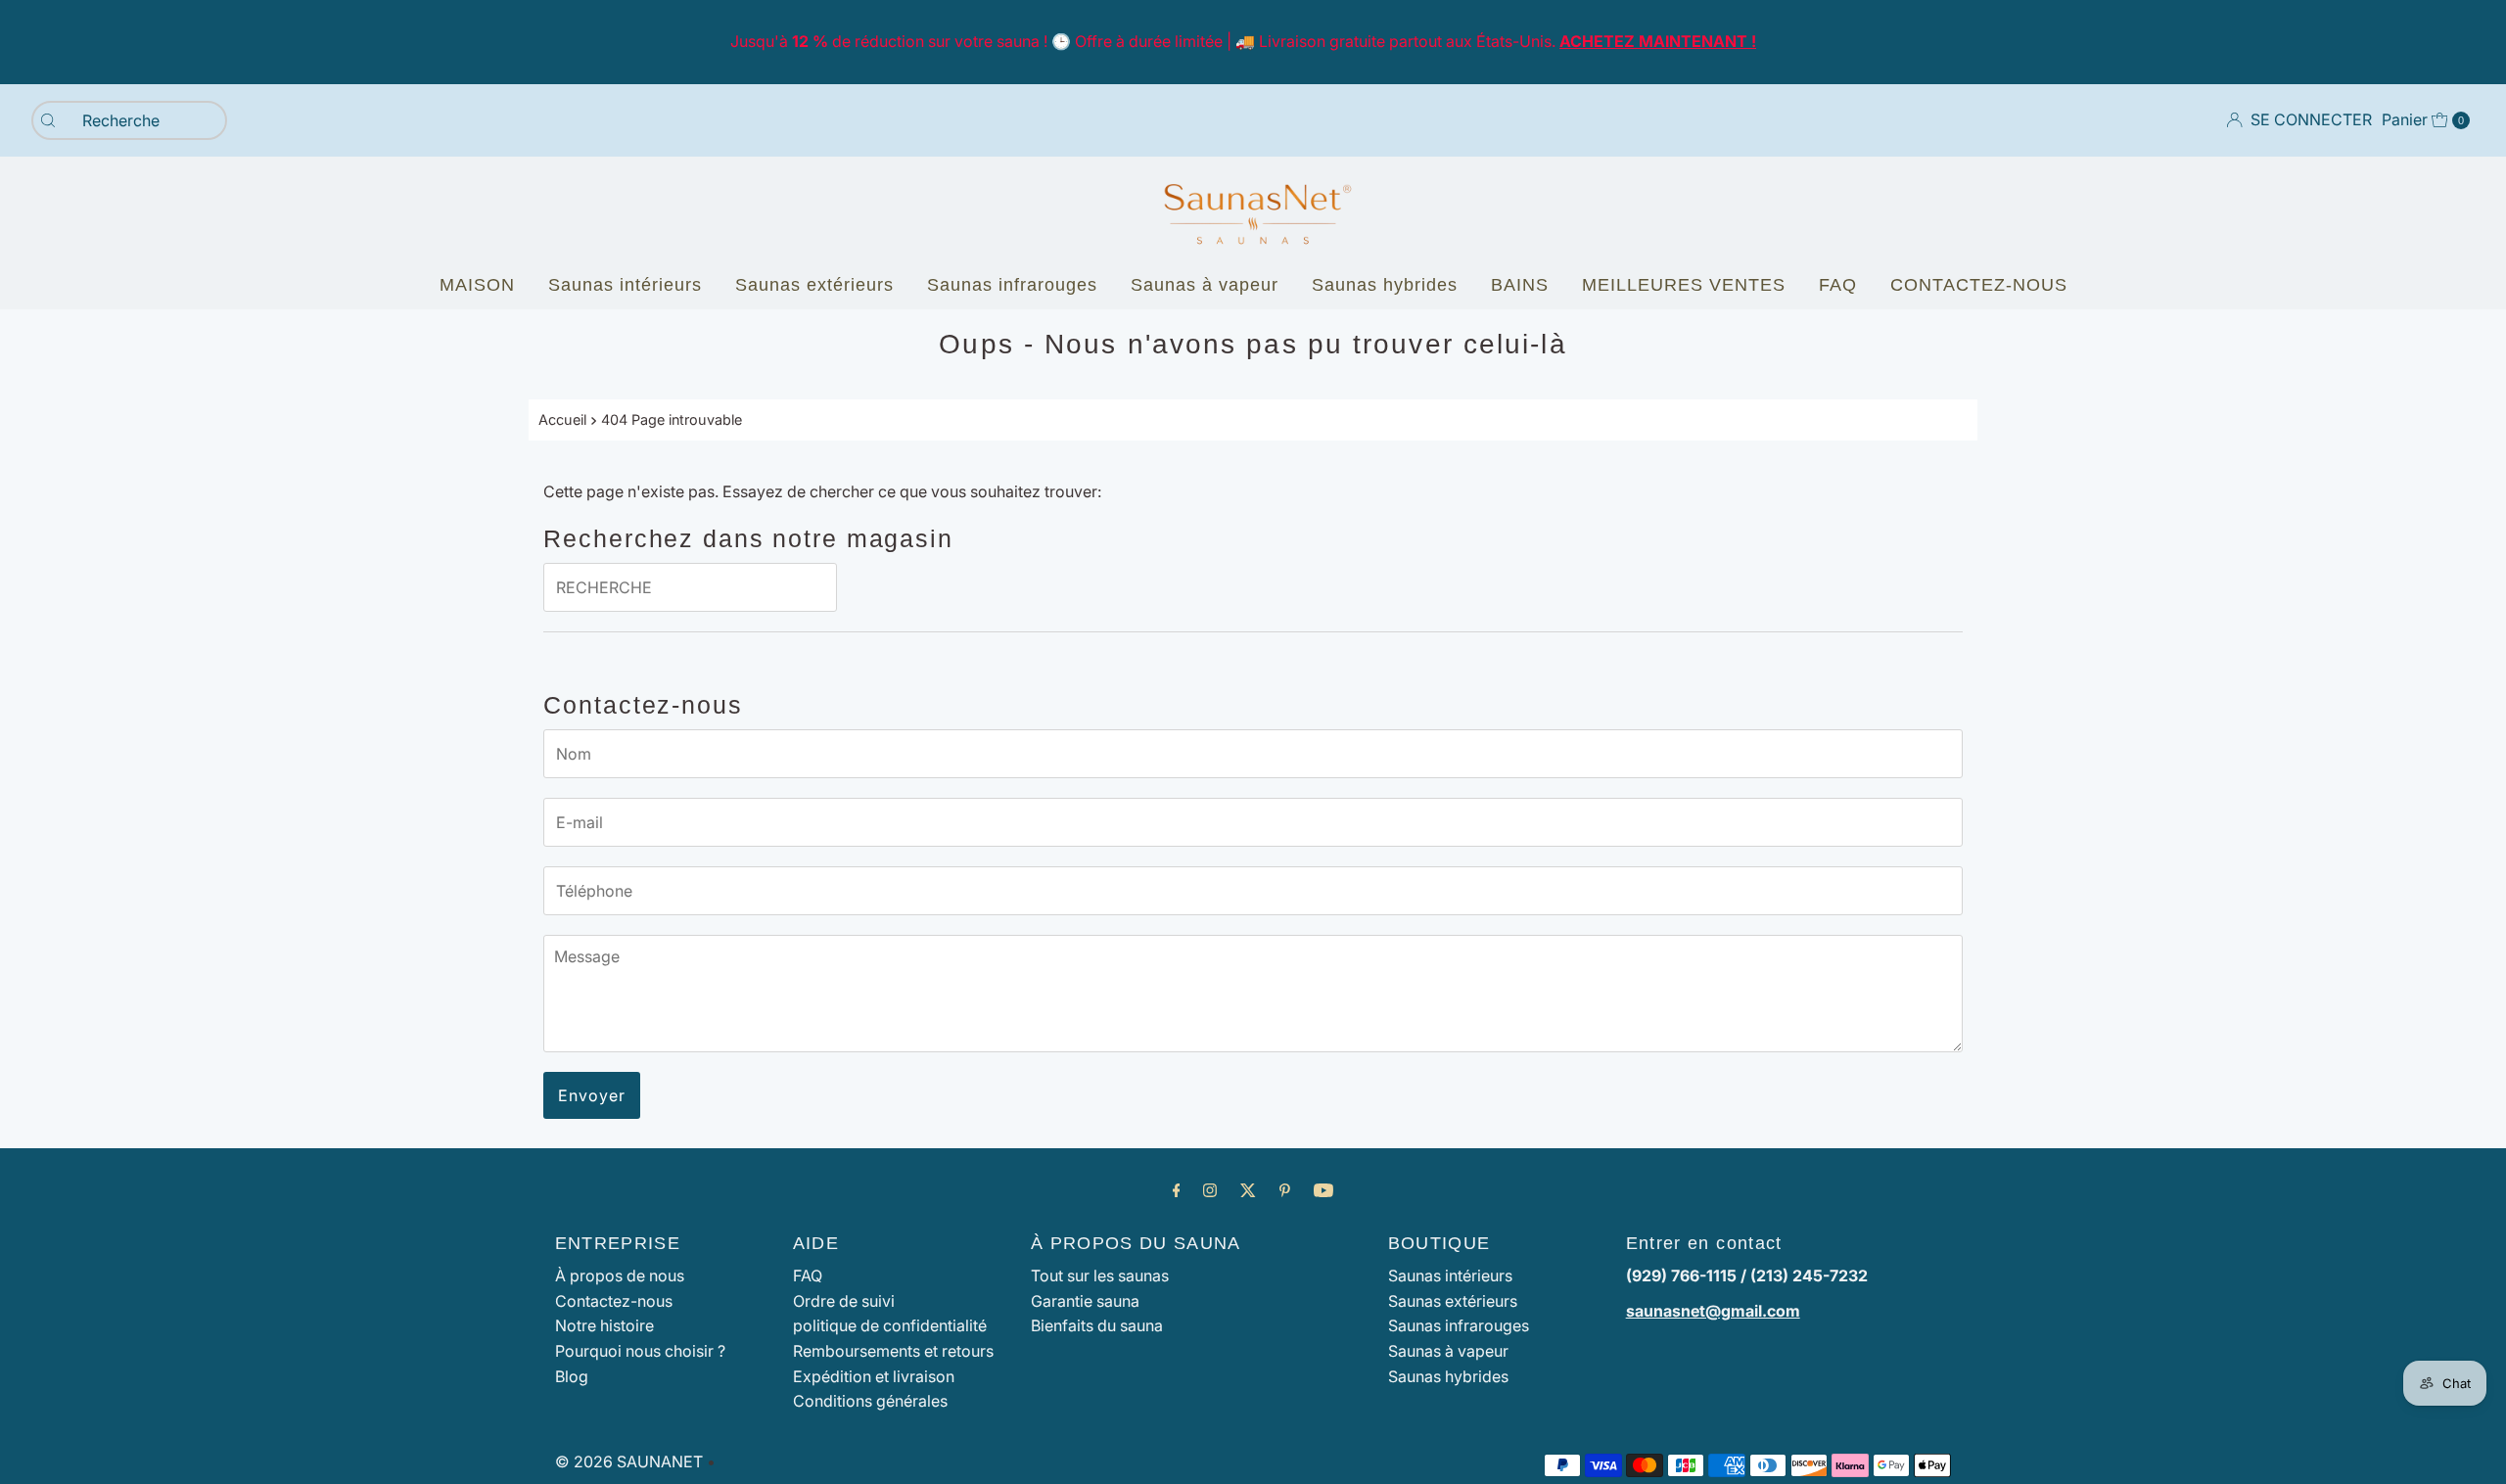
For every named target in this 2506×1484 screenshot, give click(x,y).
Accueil (562, 419)
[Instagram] (1210, 1190)
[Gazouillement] (1248, 1190)
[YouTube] (1323, 1190)
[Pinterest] (1285, 1190)
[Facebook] (1177, 1190)
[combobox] (129, 120)
